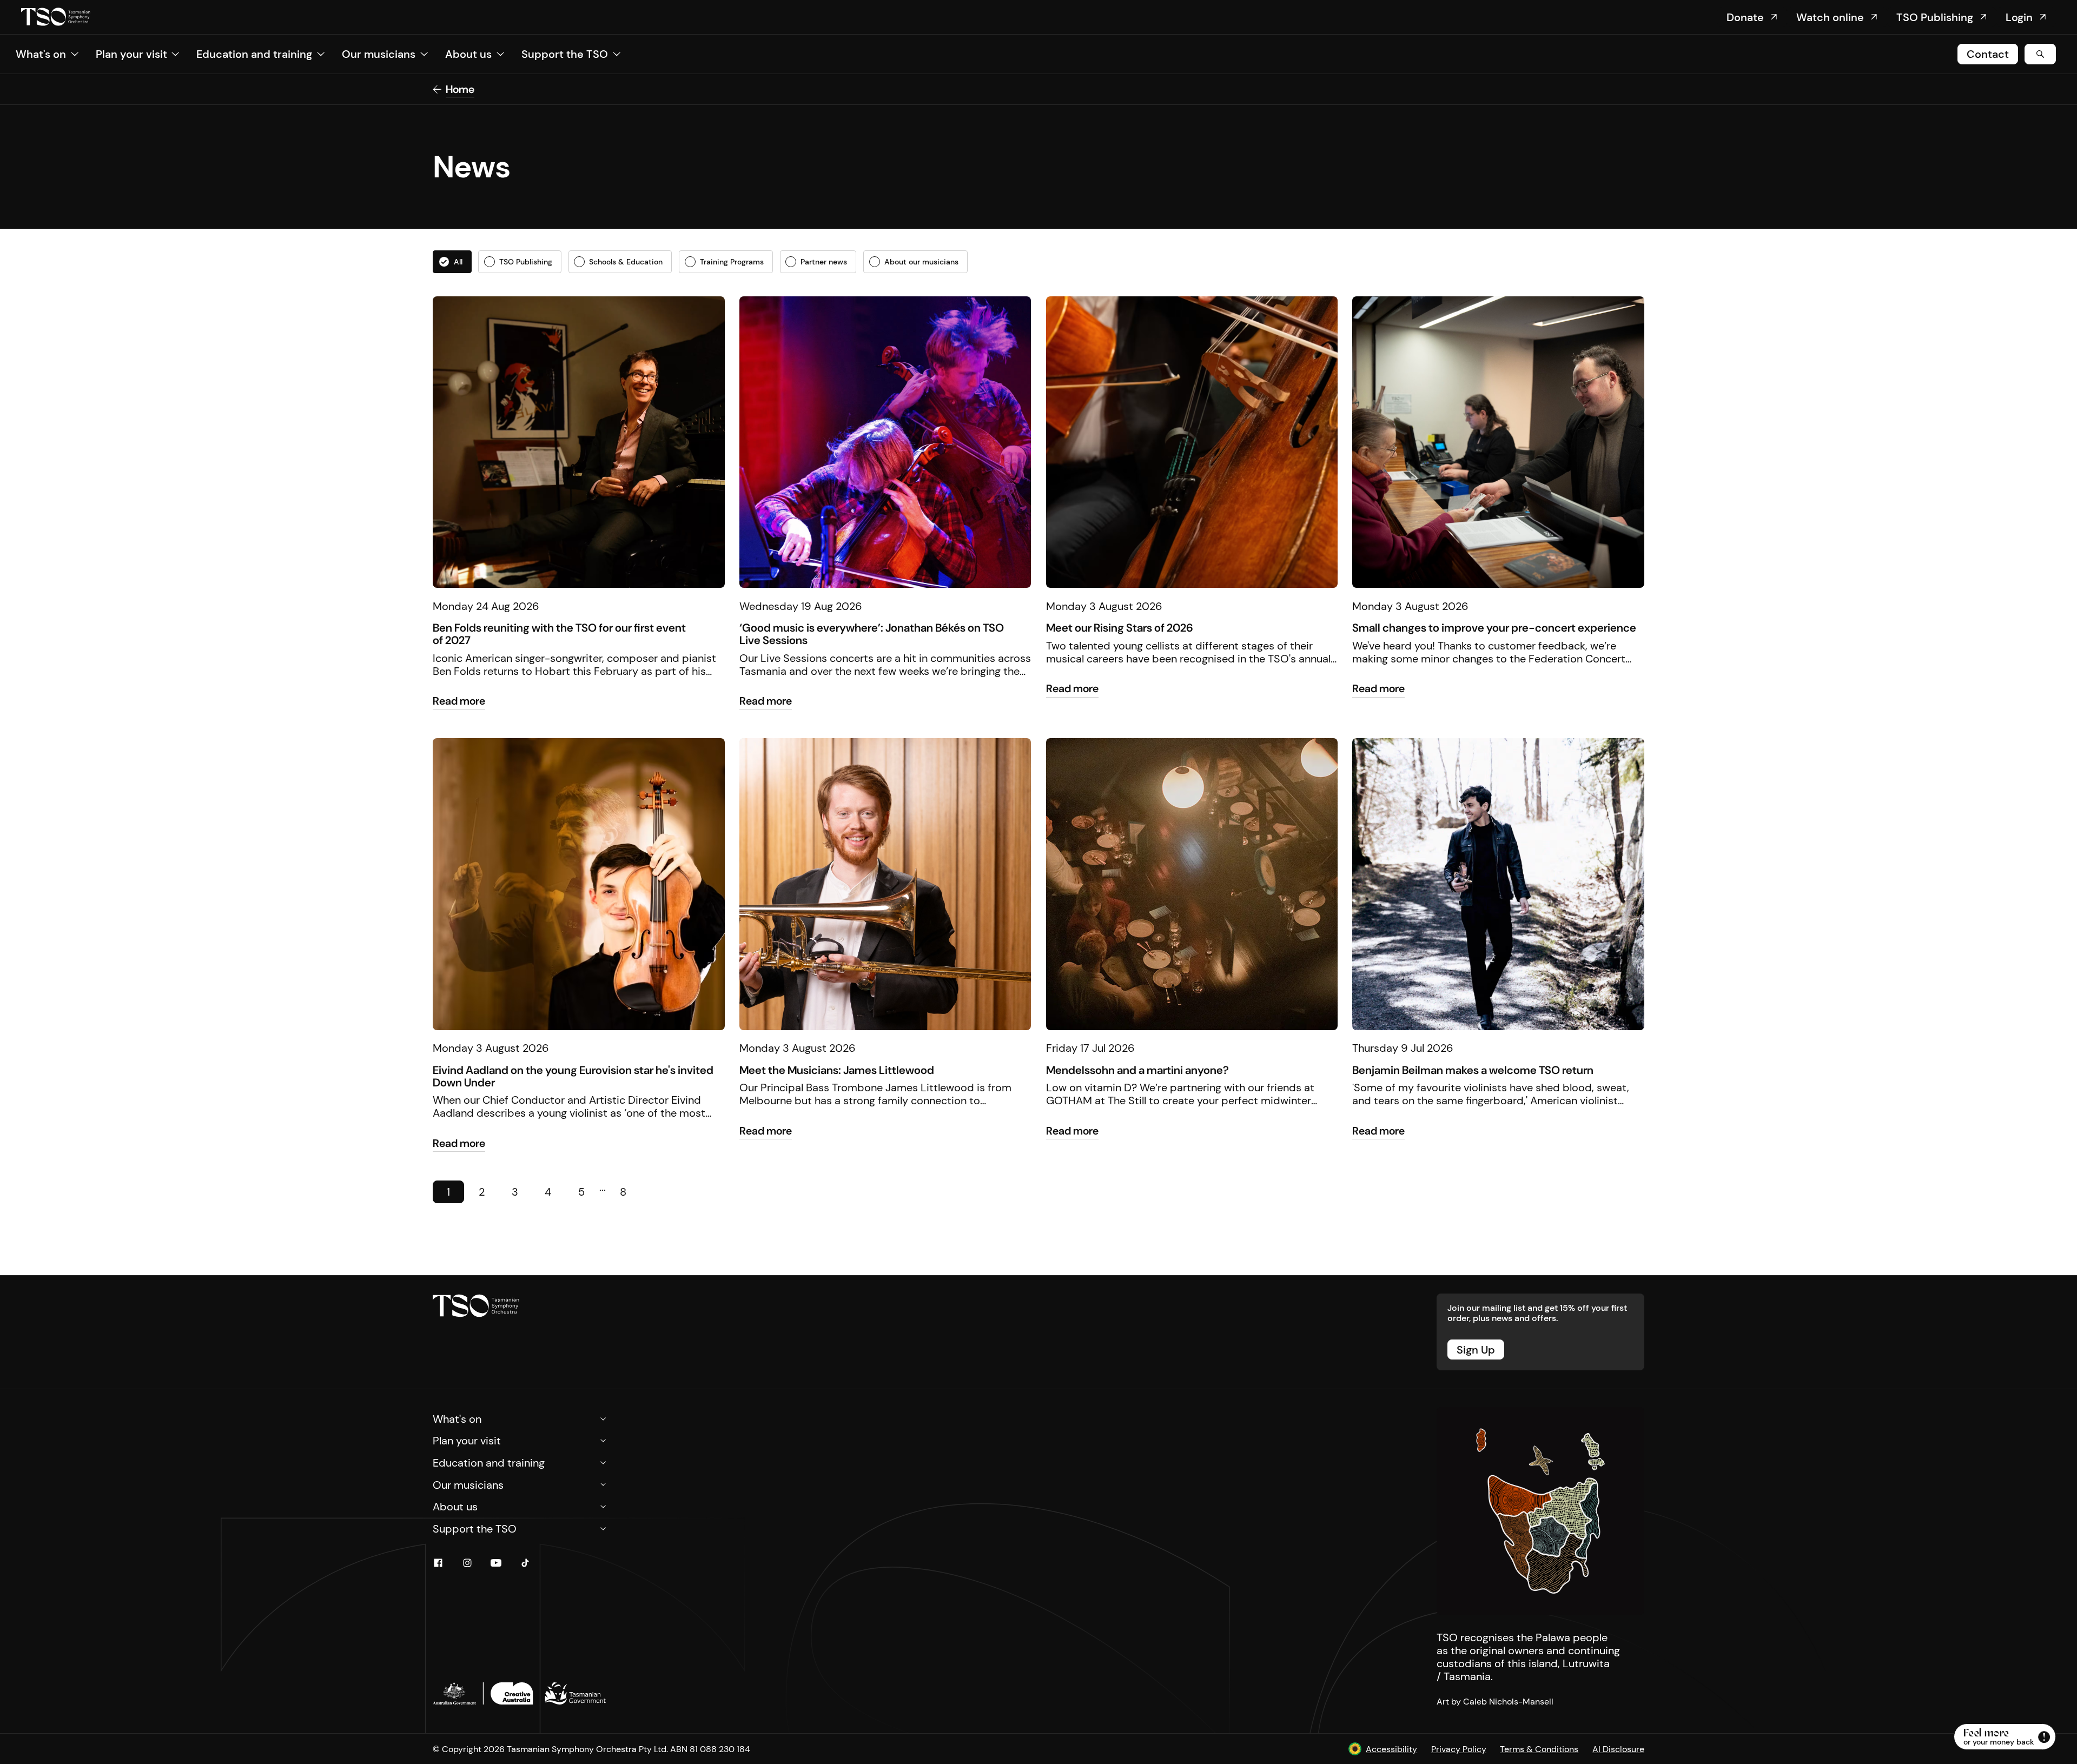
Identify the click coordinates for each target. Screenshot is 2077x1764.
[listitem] (452, 261)
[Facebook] (438, 1563)
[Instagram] (467, 1563)
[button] (47, 54)
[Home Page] (56, 17)
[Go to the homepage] (476, 1306)
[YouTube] (496, 1563)
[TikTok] (525, 1563)
